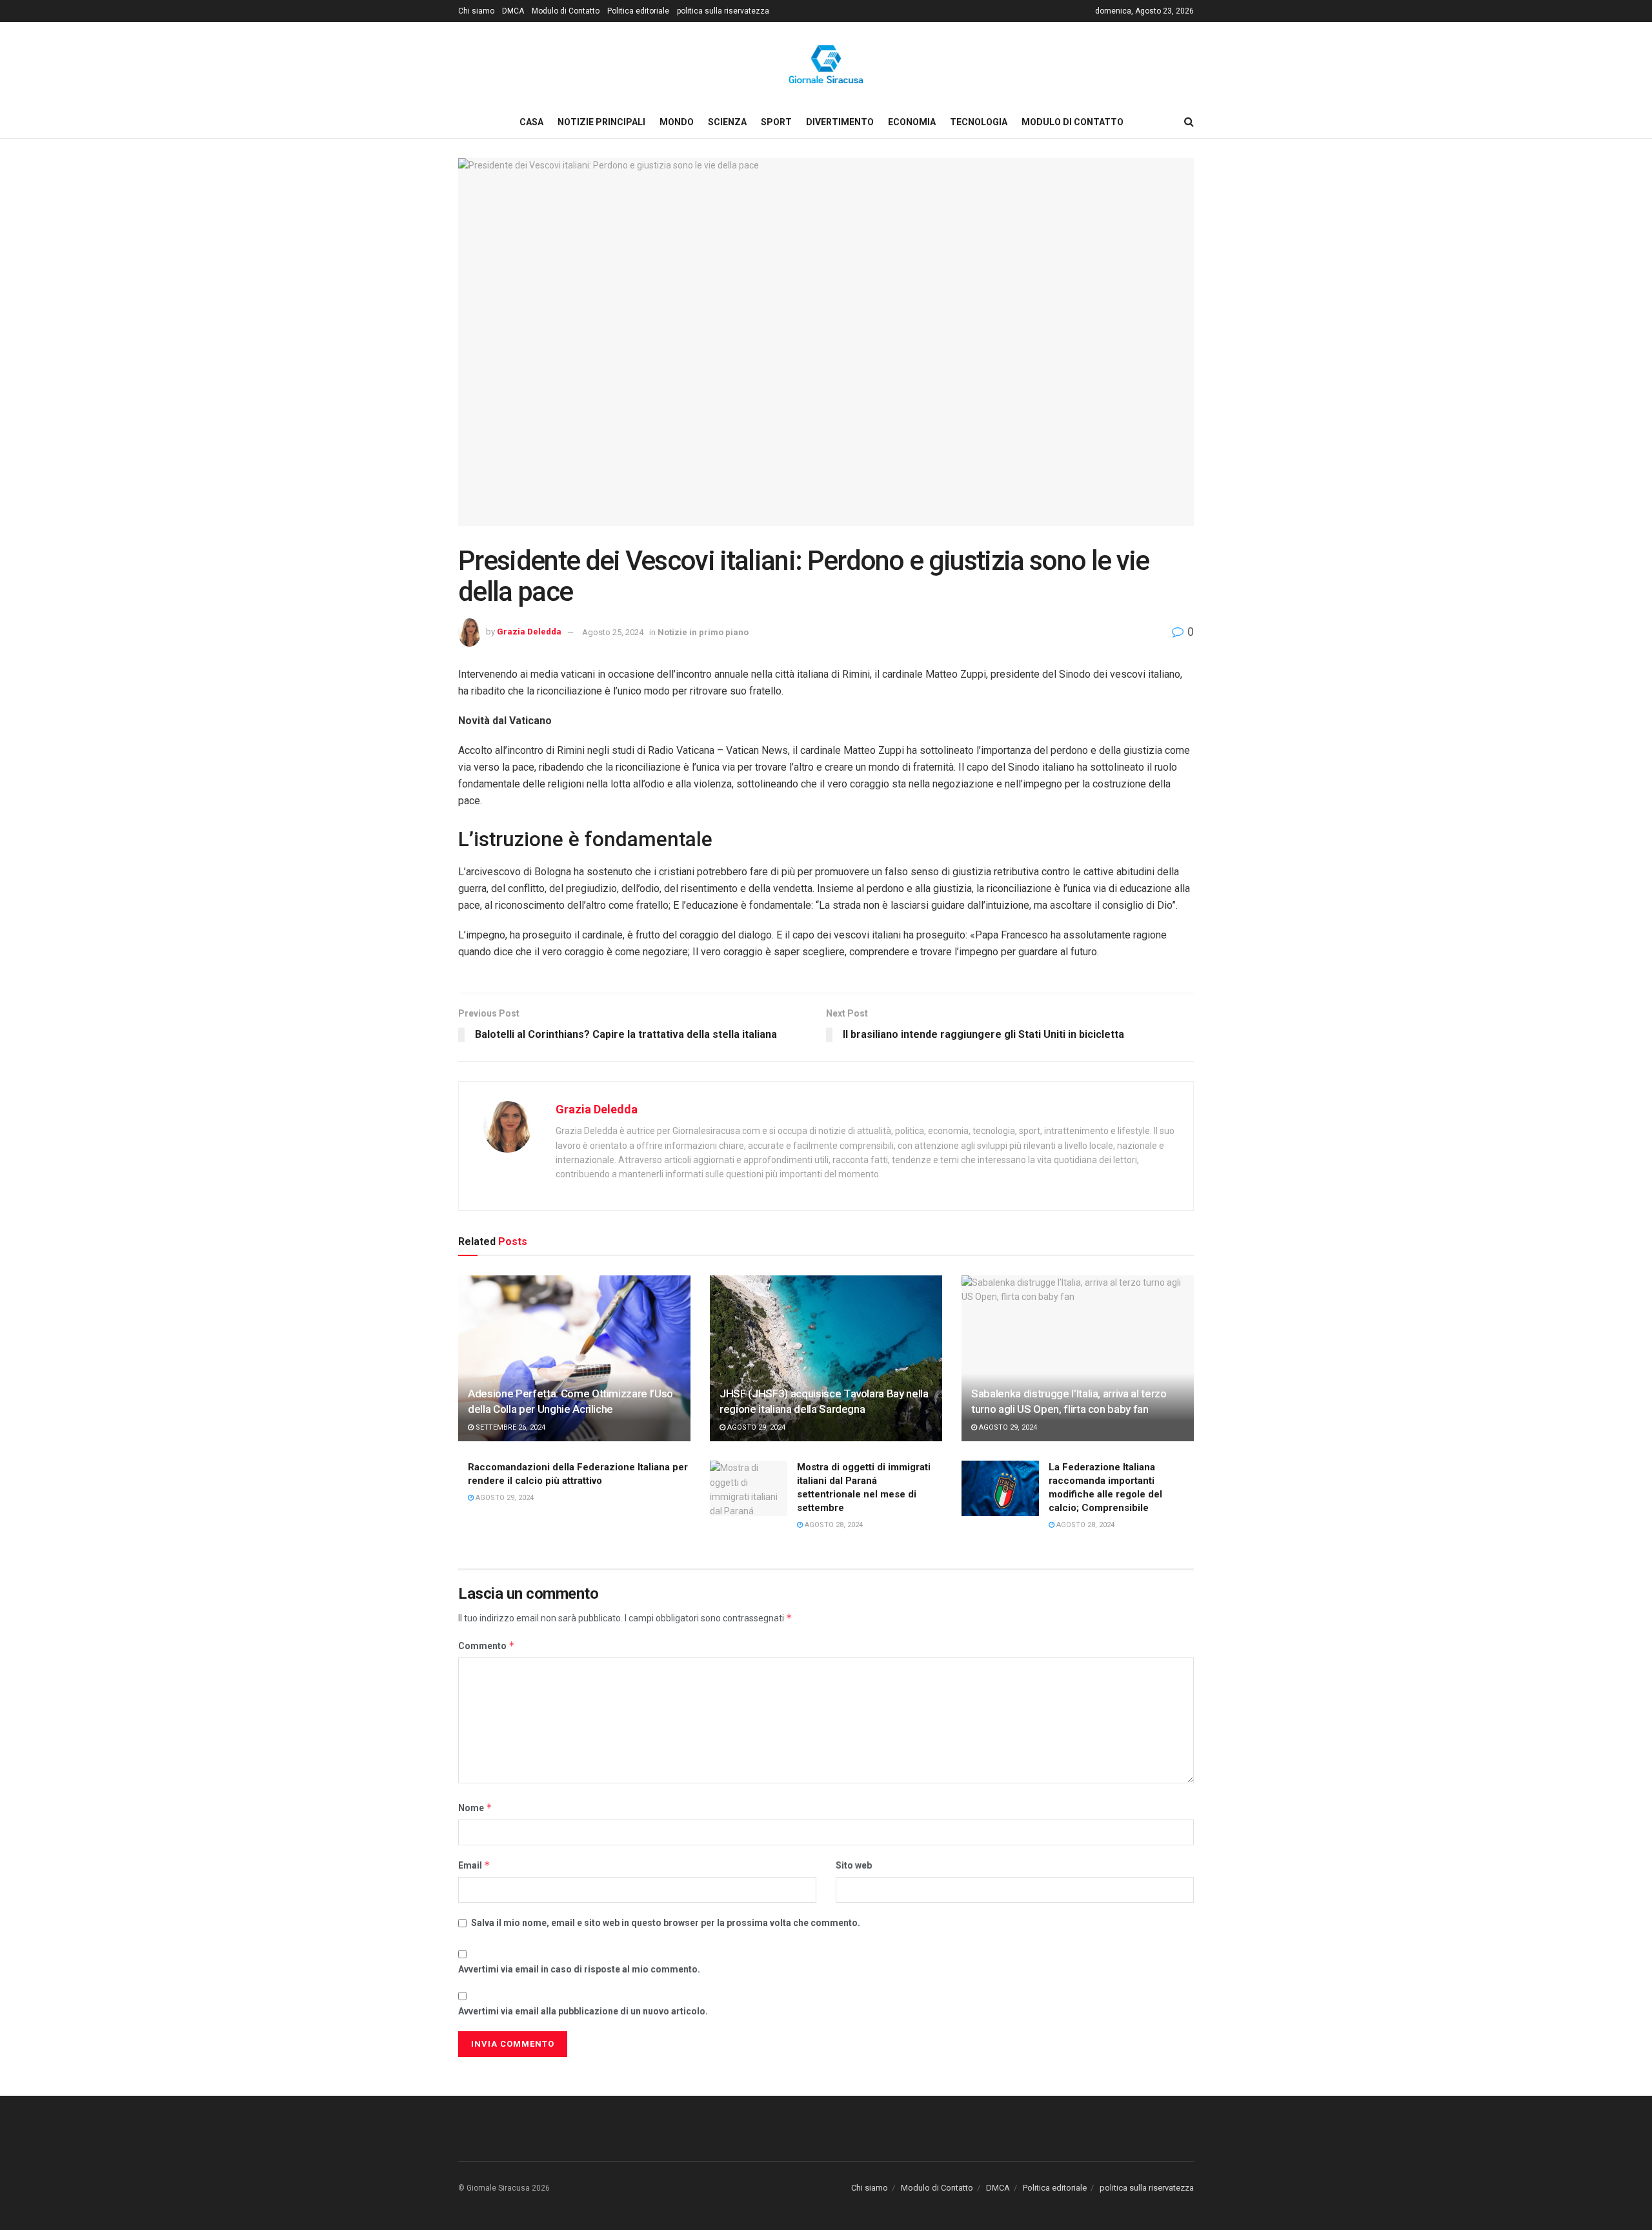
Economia (912, 122)
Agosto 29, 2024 (755, 1427)
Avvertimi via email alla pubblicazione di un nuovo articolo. (583, 2011)
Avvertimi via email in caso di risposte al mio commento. (579, 1969)
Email (474, 1865)
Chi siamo (476, 11)
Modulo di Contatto (566, 11)
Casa (531, 122)
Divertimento (840, 122)
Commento (487, 1646)
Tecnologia (979, 122)
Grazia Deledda (529, 632)
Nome (475, 1808)
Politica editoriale (638, 11)
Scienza (727, 122)
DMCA (513, 11)
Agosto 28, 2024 (833, 1525)
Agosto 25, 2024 (613, 632)
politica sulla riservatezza (723, 11)
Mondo (677, 122)
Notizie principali (601, 122)
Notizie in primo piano (703, 632)
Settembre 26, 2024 (509, 1427)
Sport (776, 122)
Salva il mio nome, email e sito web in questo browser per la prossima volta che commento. (666, 1923)
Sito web (854, 1865)
